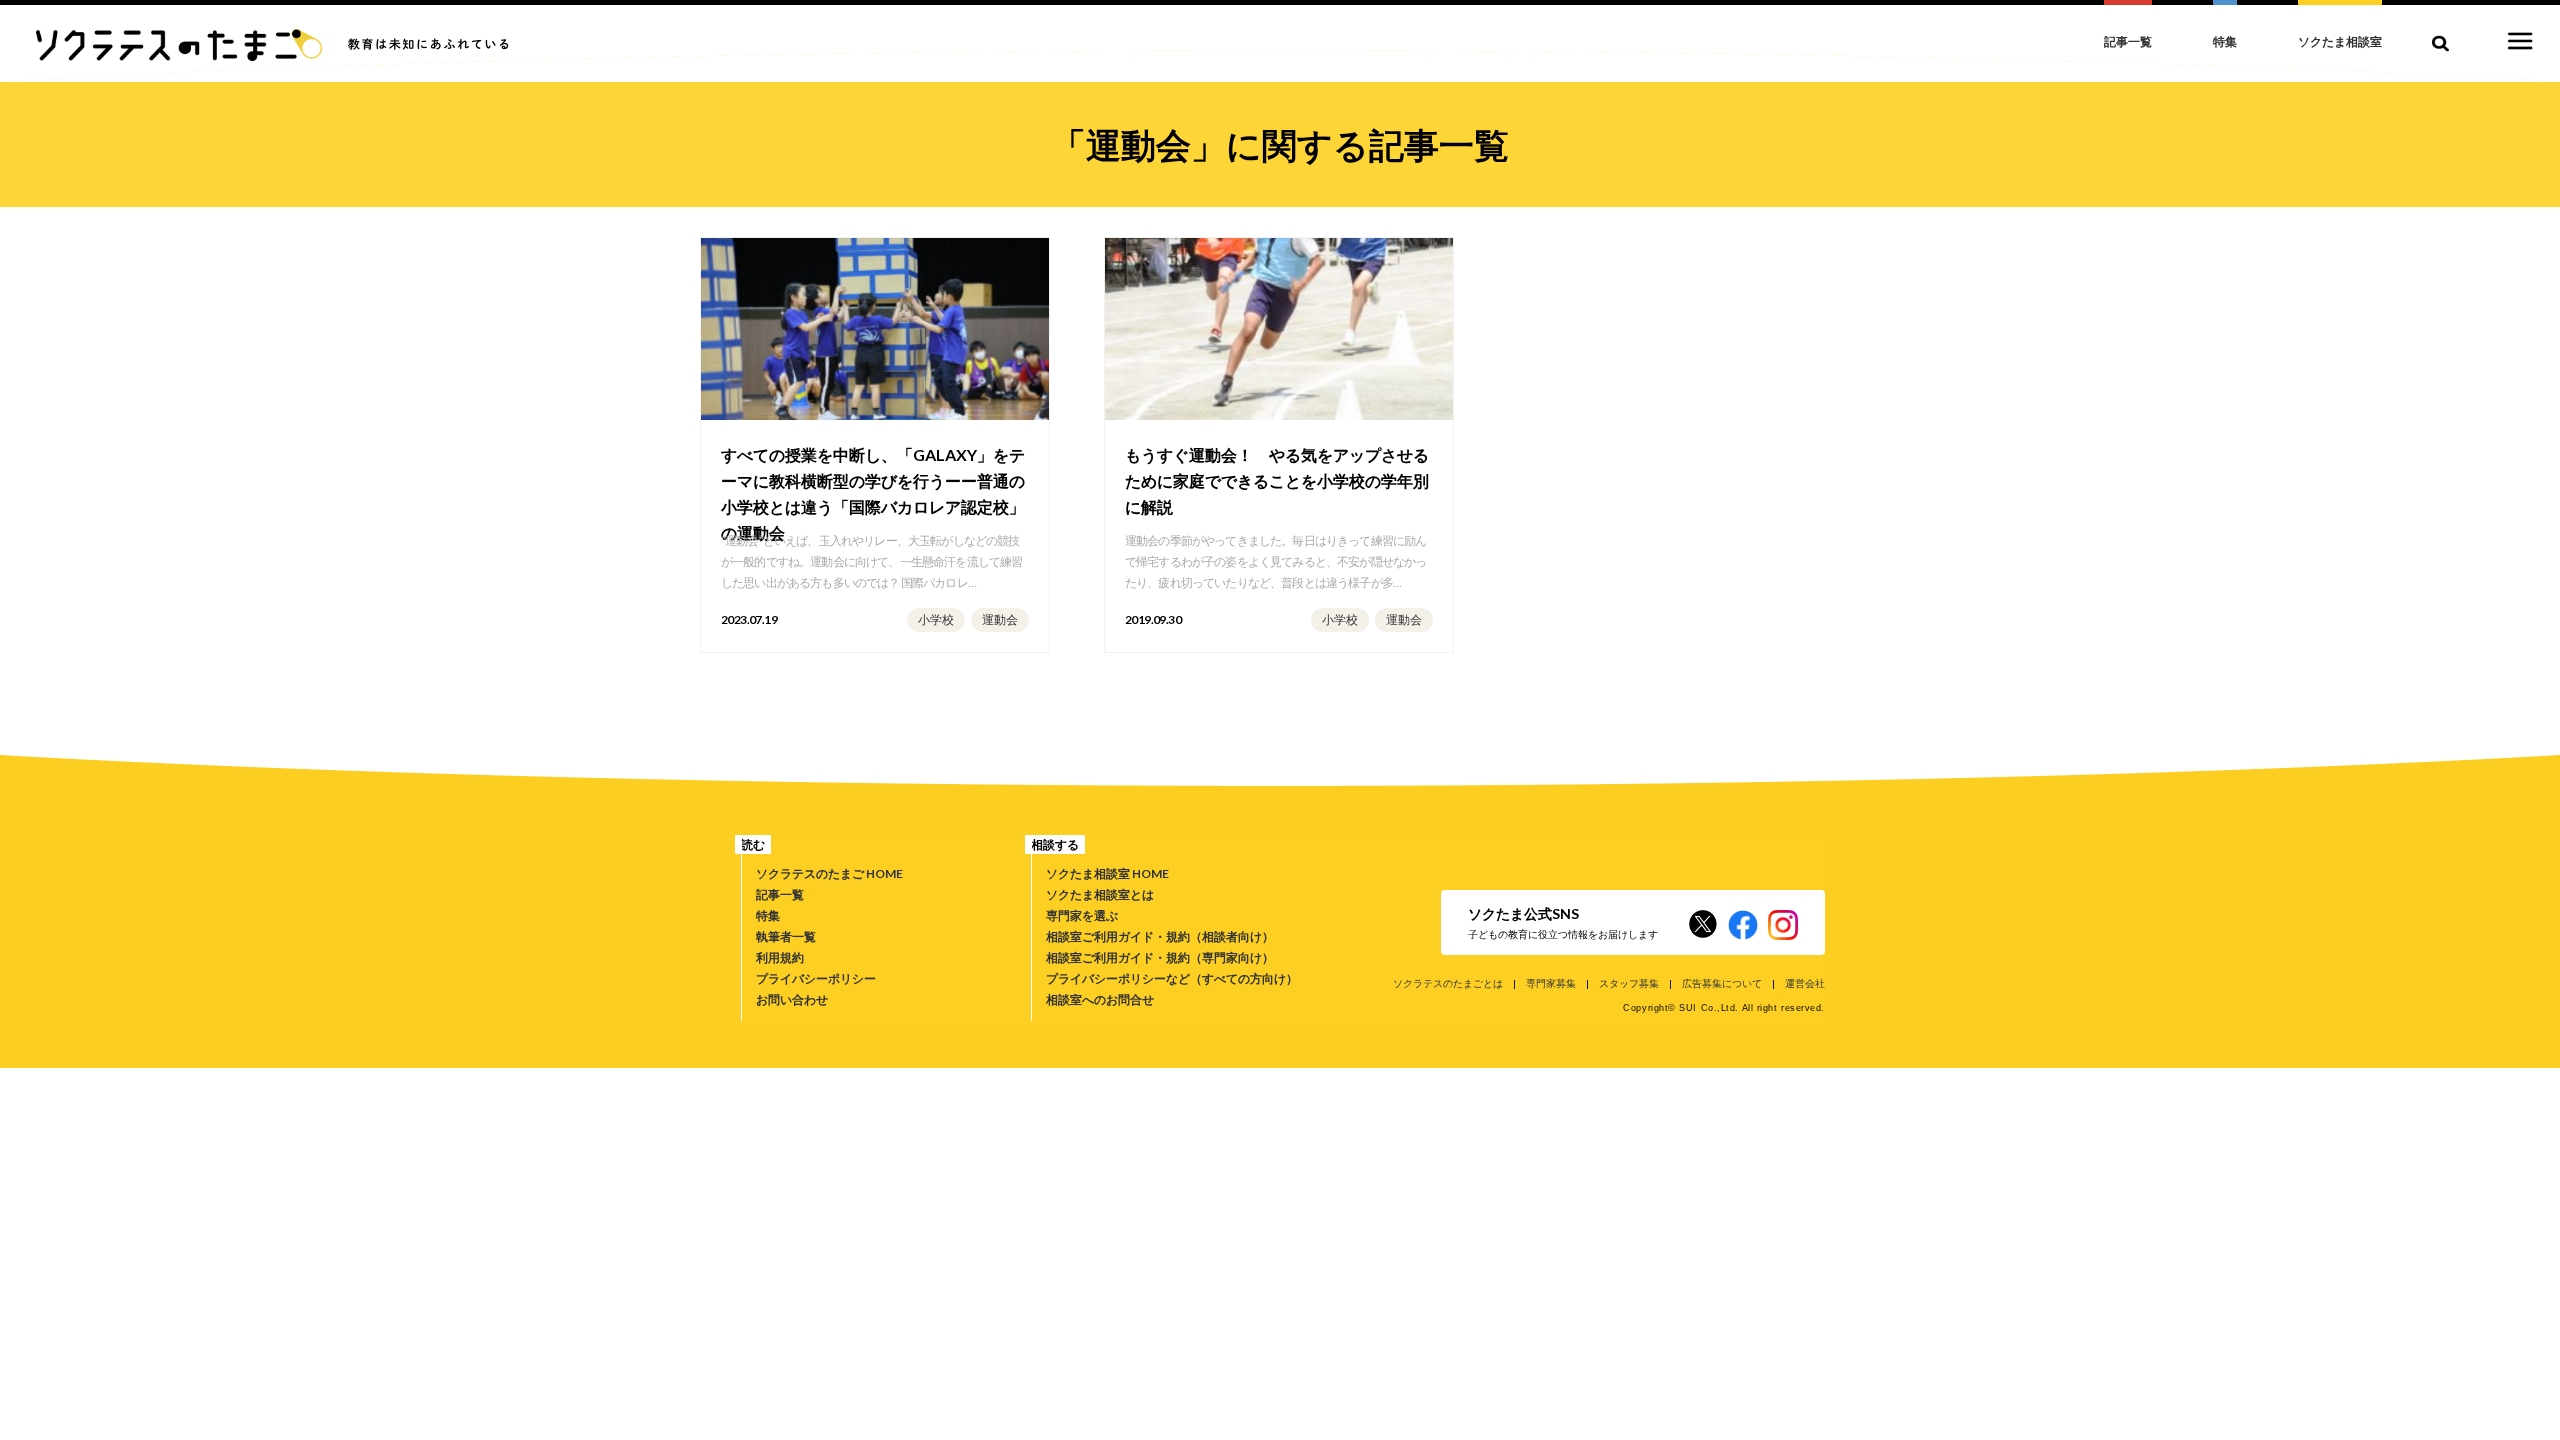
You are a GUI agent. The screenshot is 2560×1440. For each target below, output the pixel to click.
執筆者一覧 (786, 936)
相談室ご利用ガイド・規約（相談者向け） (1160, 936)
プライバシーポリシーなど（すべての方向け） (1172, 978)
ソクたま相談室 (2340, 41)
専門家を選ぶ (1082, 915)
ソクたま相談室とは (1100, 894)
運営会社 (1805, 983)
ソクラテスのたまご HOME (829, 873)
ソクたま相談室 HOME (1107, 873)
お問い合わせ (792, 999)
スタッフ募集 (1629, 983)
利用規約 (780, 957)
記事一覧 (780, 894)
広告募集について (1722, 983)
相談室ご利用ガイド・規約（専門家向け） (1160, 957)
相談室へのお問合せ (1100, 999)
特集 (768, 915)
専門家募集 (1551, 983)
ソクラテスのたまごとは (1448, 983)
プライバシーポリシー (816, 978)
